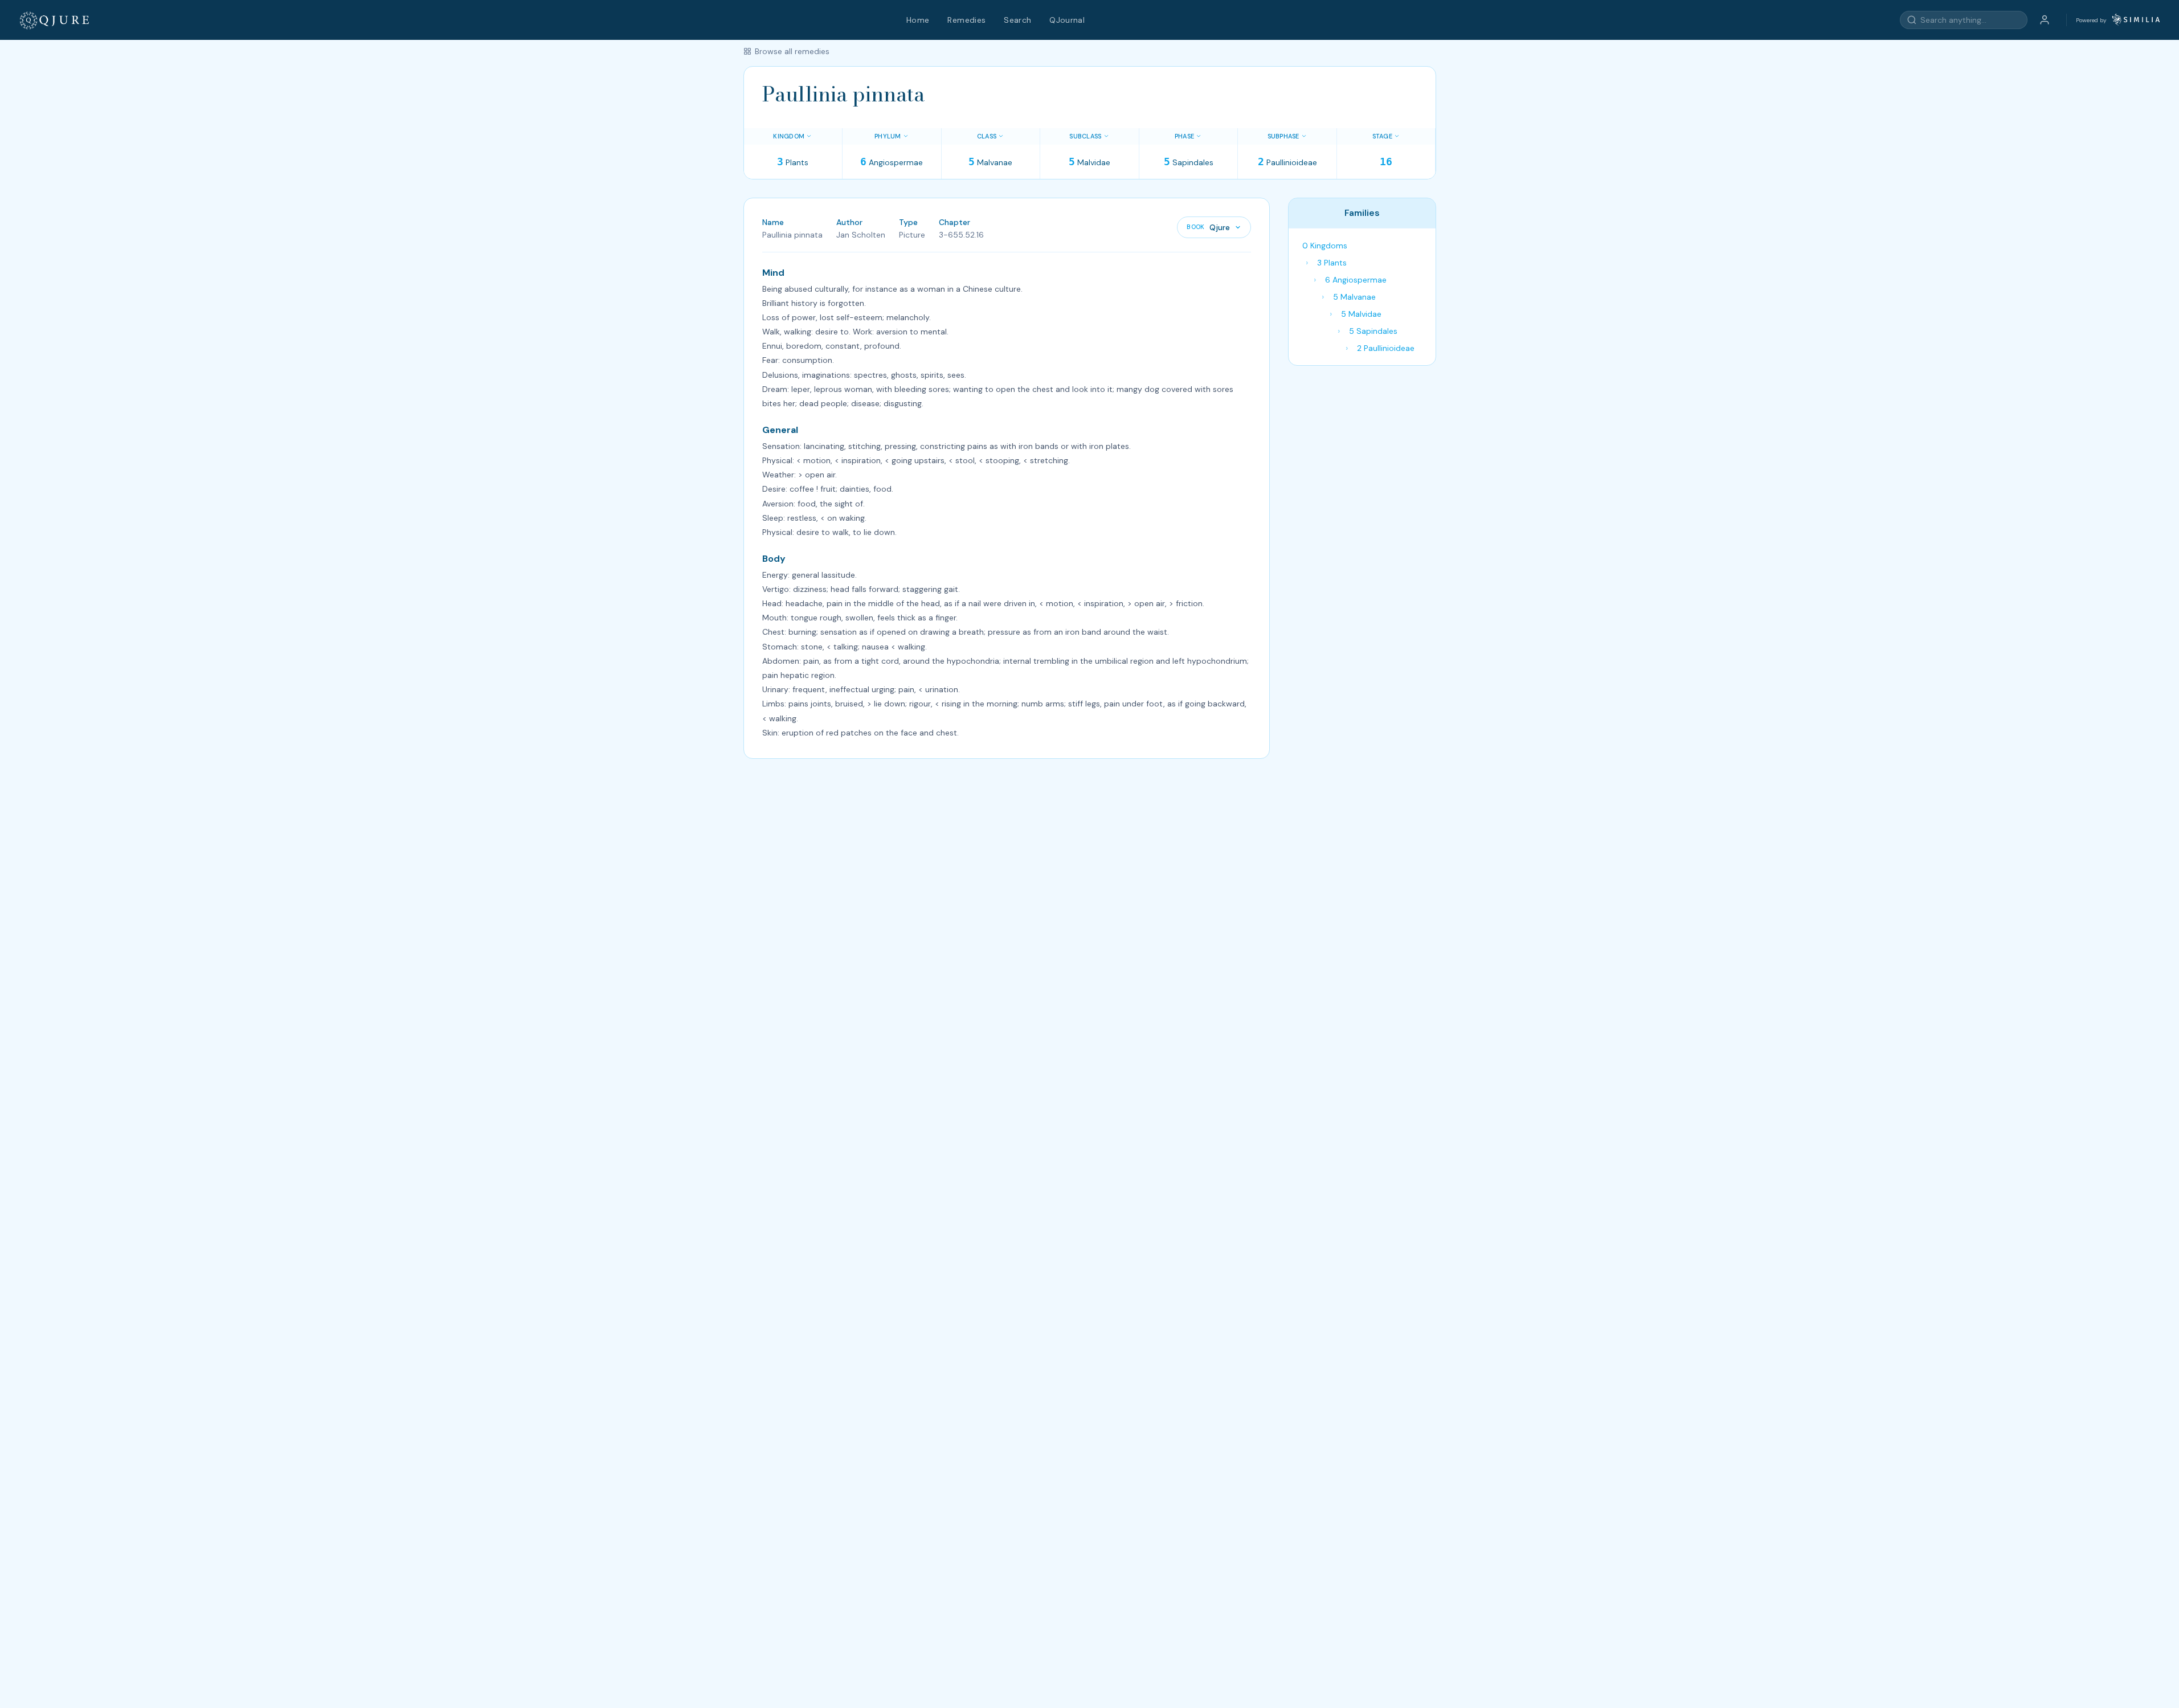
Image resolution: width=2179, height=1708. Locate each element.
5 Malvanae (1354, 297)
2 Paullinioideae (1386, 348)
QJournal (1067, 20)
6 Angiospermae (1356, 280)
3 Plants (1332, 263)
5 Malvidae (1361, 314)
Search (1017, 20)
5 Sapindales (1373, 331)
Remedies (966, 20)
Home (918, 20)
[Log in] (2045, 20)
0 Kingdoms (1325, 246)
